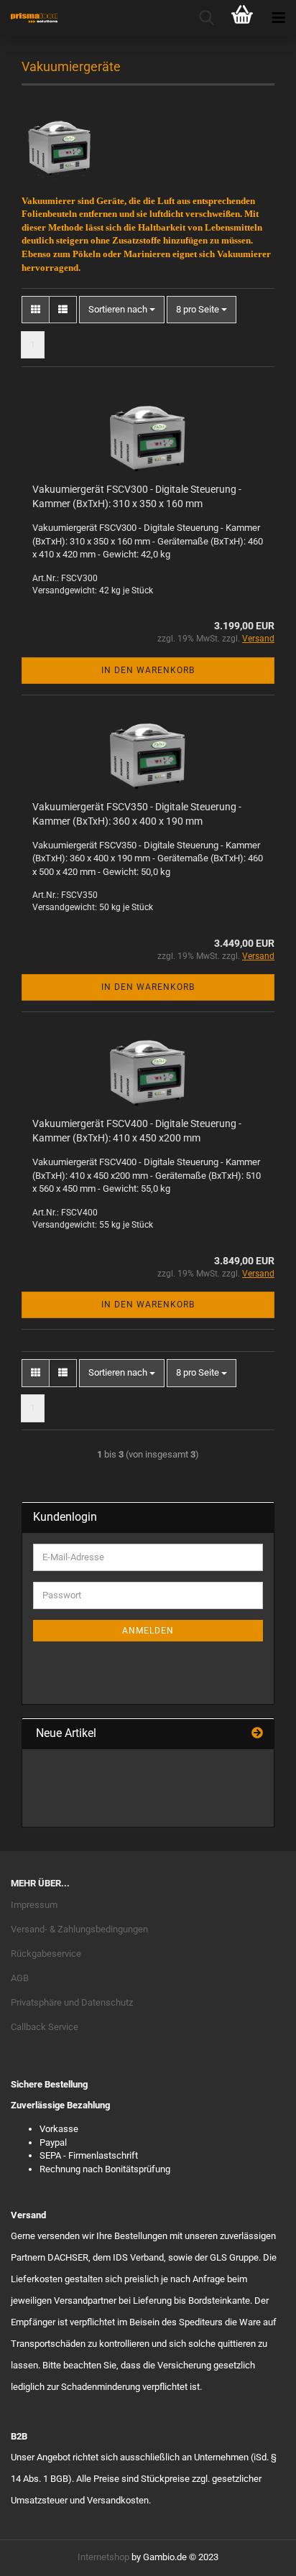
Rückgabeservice (46, 1954)
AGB (20, 1978)
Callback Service (45, 2027)
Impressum (34, 1905)
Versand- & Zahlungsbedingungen (79, 1929)
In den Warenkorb (148, 670)
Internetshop (103, 2557)
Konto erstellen (64, 1662)
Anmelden (148, 1631)
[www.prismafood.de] (29, 18)
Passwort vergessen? (77, 1682)
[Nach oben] (256, 2554)
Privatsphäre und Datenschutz (72, 2002)
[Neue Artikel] (257, 1734)
